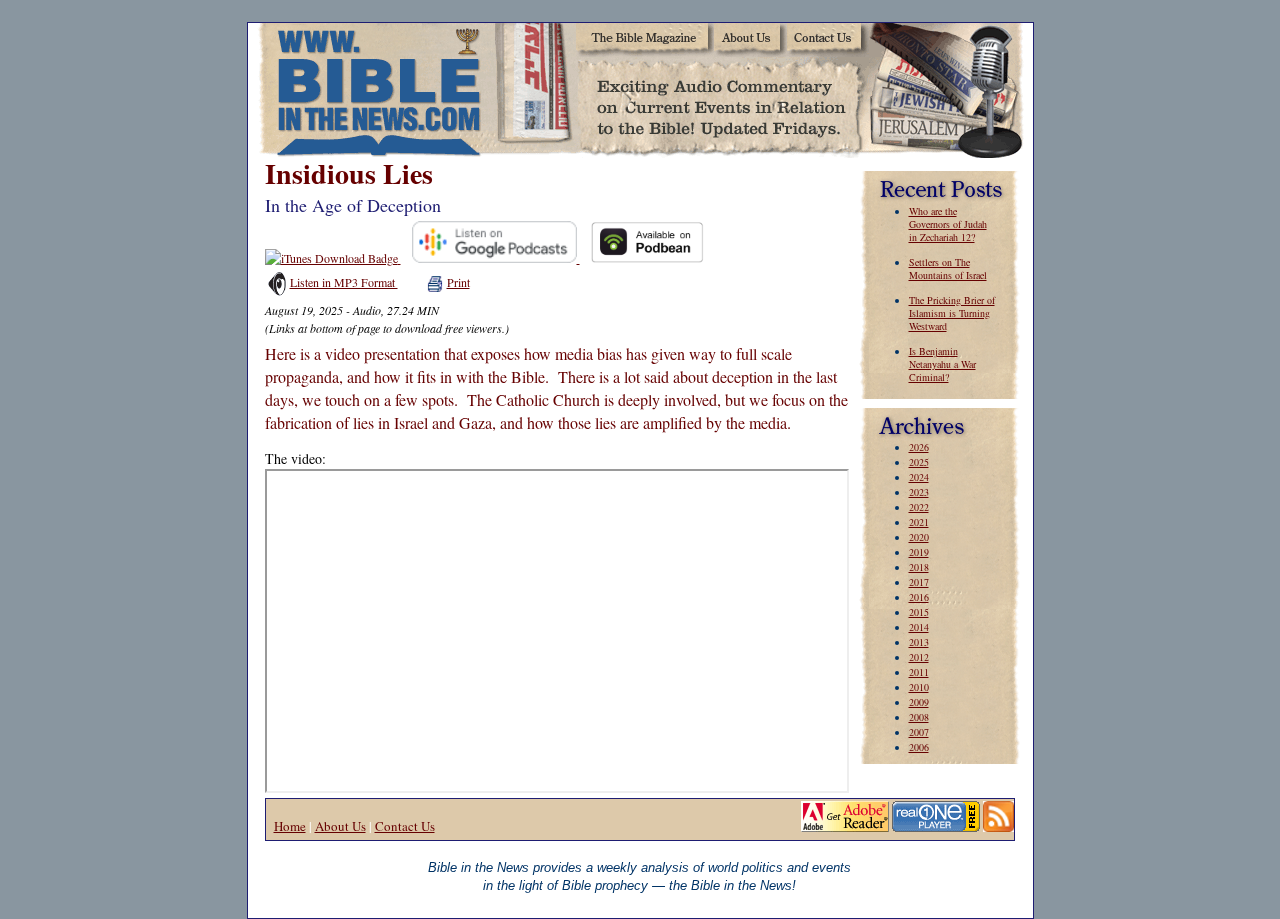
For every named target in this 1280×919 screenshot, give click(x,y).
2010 (919, 687)
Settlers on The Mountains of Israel (948, 268)
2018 (919, 567)
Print (458, 282)
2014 (919, 627)
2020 (919, 537)
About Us (340, 826)
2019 (919, 552)
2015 (919, 612)
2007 (919, 732)
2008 (919, 717)
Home (290, 826)
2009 (919, 702)
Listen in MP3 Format (344, 282)
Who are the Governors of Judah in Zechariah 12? (948, 224)
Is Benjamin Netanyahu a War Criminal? (942, 364)
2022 (919, 507)
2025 (919, 462)
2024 (919, 477)
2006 (919, 747)
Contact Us (405, 826)
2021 (919, 522)
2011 (919, 672)
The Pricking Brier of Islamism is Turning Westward (952, 313)
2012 (919, 657)
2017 (919, 582)
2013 (919, 642)
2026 (919, 447)
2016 (919, 597)
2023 (919, 492)
